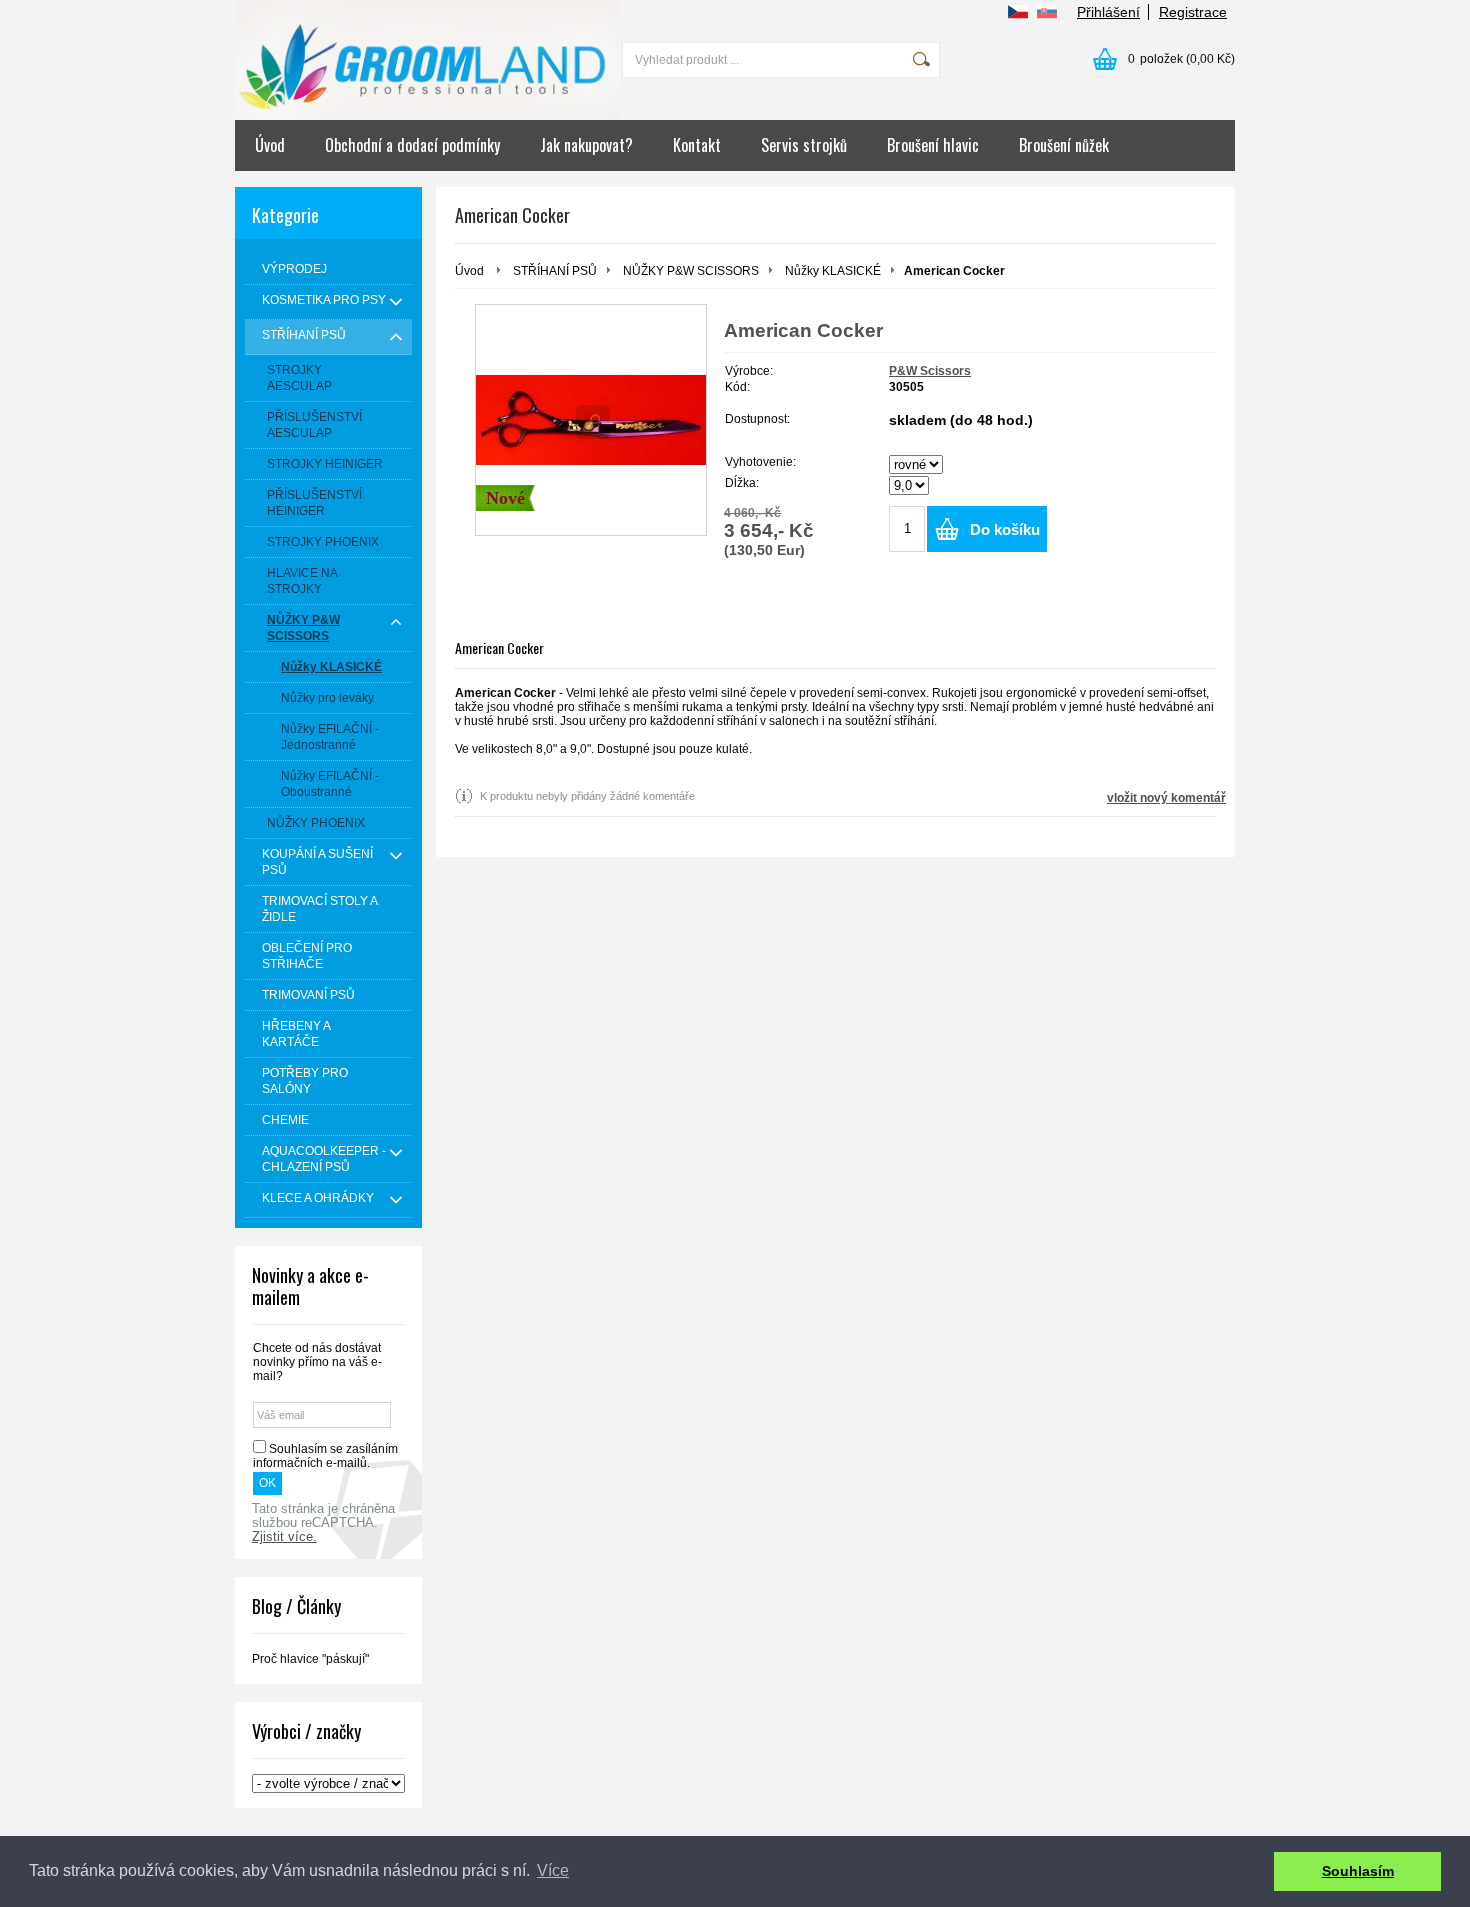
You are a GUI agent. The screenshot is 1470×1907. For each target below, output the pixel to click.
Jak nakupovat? (586, 145)
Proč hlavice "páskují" (310, 1659)
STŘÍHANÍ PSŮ (555, 271)
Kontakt (697, 145)
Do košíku (1005, 529)
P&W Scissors (930, 371)
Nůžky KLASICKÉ (833, 271)
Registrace (1193, 12)
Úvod (270, 145)
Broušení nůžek (1064, 145)
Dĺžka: (742, 483)
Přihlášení (1108, 12)
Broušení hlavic (933, 145)
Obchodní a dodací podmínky (412, 145)
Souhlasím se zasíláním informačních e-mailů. (325, 1456)
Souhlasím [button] (1358, 1871)
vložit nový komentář (1166, 798)
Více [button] (553, 1870)
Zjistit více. (284, 1537)
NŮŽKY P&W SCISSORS (691, 271)
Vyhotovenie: (760, 462)
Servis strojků (804, 145)
